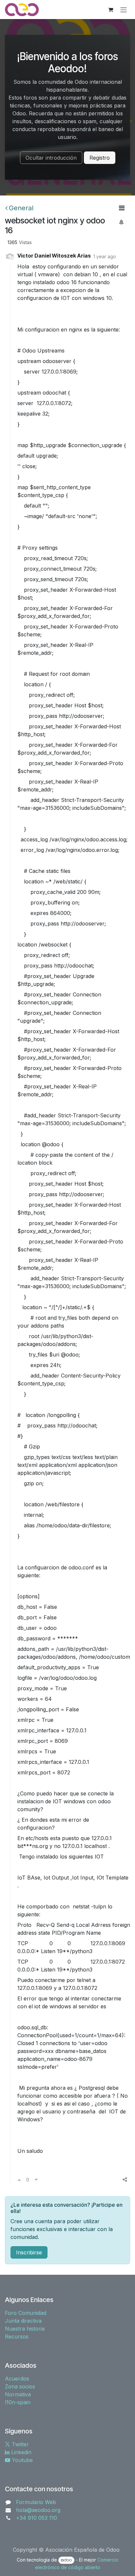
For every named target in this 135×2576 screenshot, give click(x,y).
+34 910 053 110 (37, 2518)
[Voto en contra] (36, 2179)
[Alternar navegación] (124, 10)
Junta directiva (23, 2321)
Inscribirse (29, 2252)
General (21, 208)
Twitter (19, 2444)
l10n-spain (18, 2402)
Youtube (21, 2460)
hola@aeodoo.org (38, 2510)
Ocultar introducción (51, 158)
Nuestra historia (25, 2329)
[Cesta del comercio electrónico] (110, 10)
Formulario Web (36, 2502)
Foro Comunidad (26, 2313)
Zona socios (20, 2386)
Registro (100, 158)
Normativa (18, 2394)
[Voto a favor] (19, 2179)
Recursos (17, 2337)
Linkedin (20, 2452)
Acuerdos (17, 2379)
